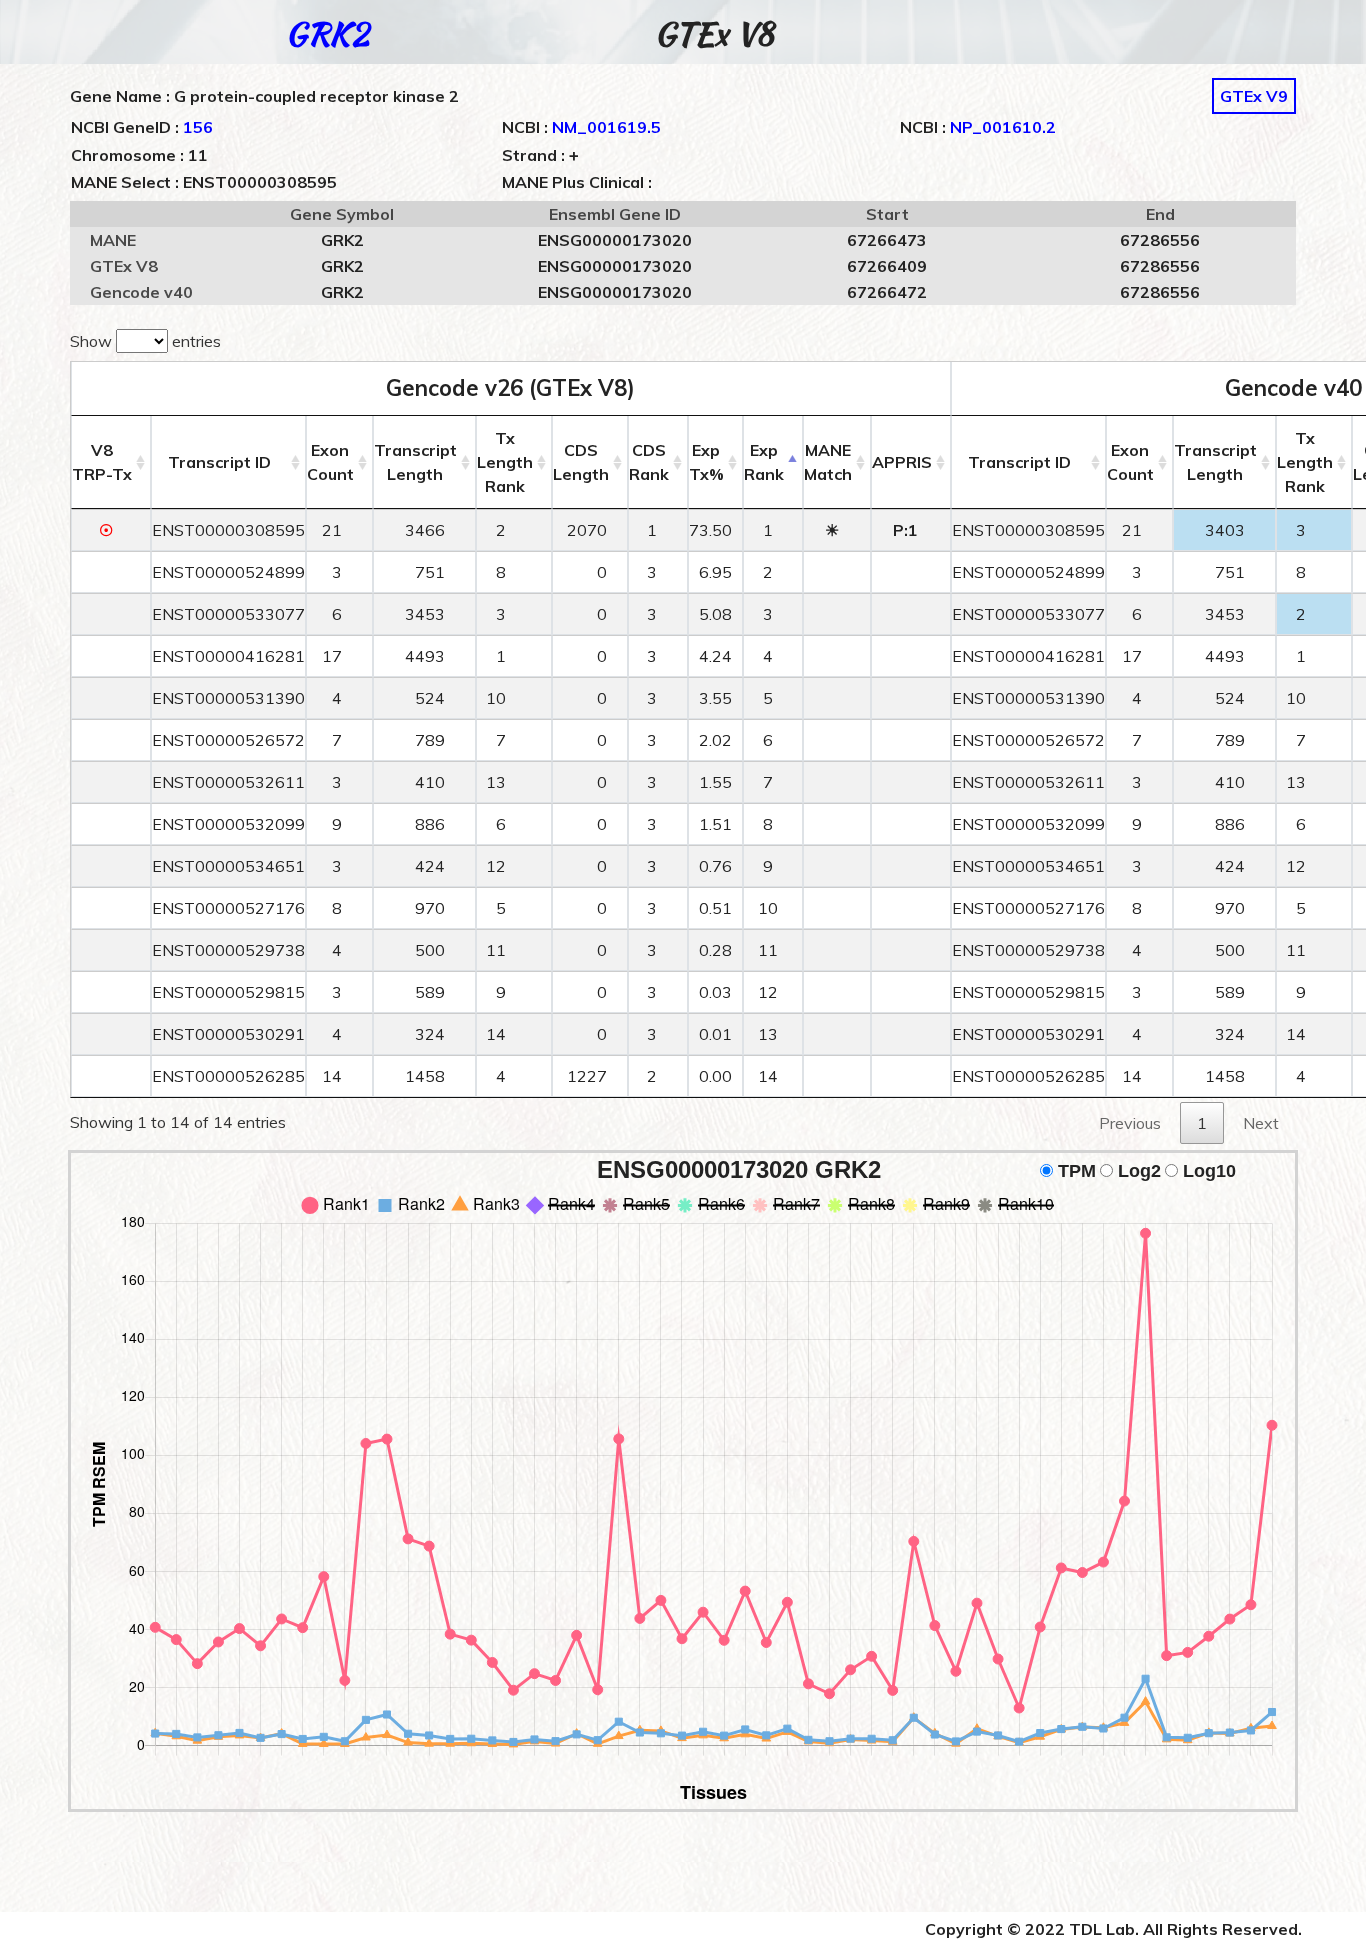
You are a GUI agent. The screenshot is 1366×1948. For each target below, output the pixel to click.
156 (198, 127)
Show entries (145, 341)
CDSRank (649, 462)
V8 (102, 462)
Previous (1130, 1123)
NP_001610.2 (1003, 127)
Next (1261, 1123)
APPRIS (902, 462)
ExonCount (330, 462)
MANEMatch (828, 462)
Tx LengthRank (505, 462)
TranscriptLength (415, 462)
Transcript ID (219, 462)
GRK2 (327, 33)
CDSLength (581, 462)
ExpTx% (706, 462)
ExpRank (764, 462)
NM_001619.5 (606, 127)
